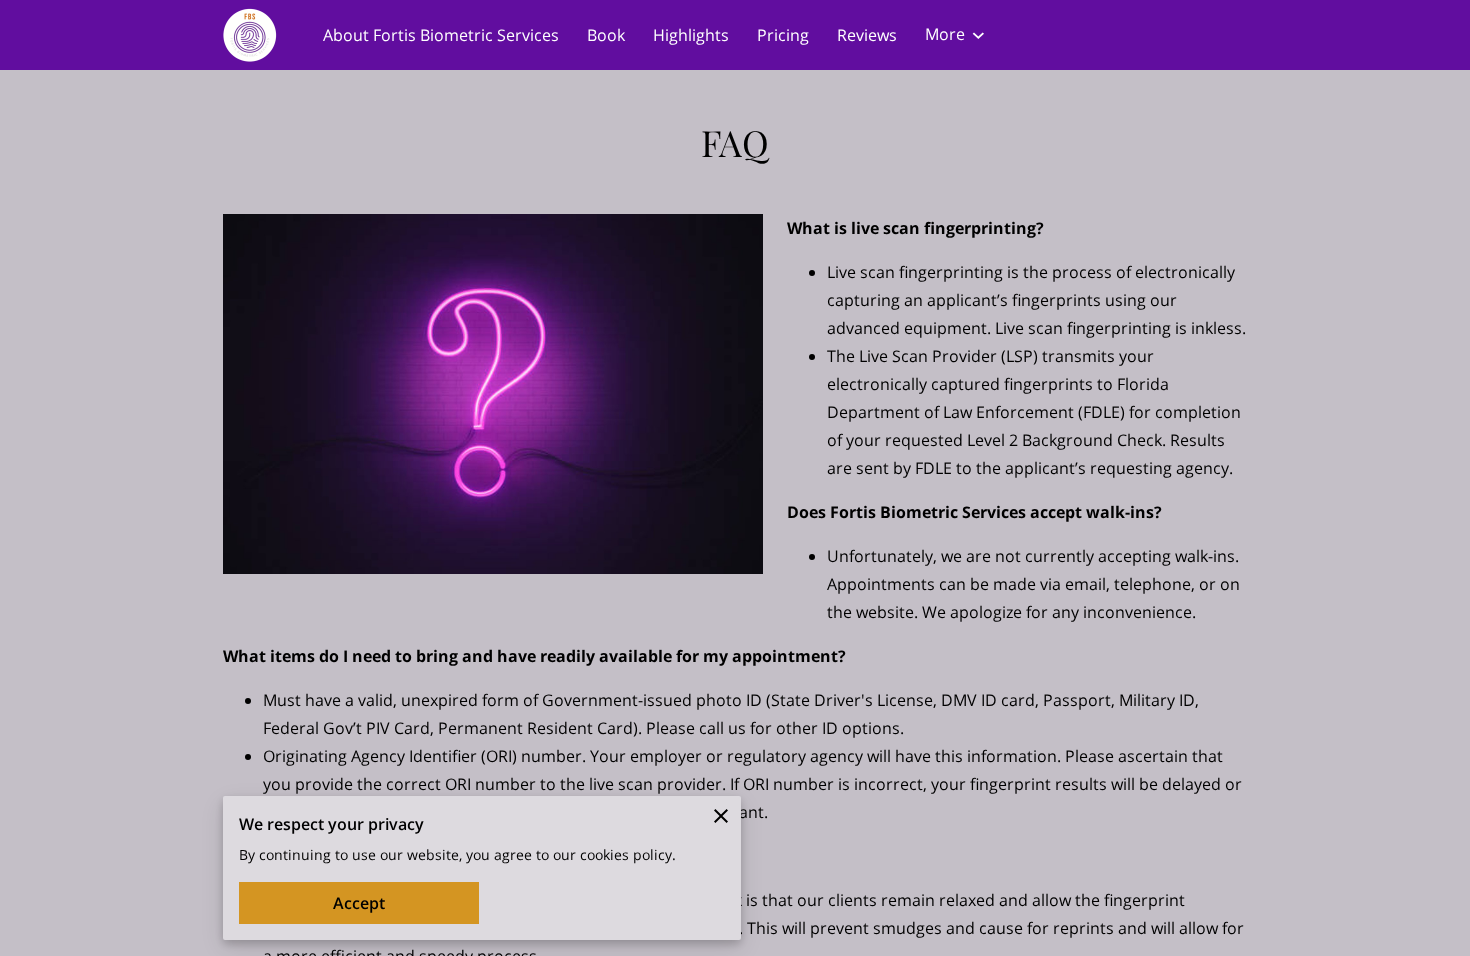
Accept (359, 903)
